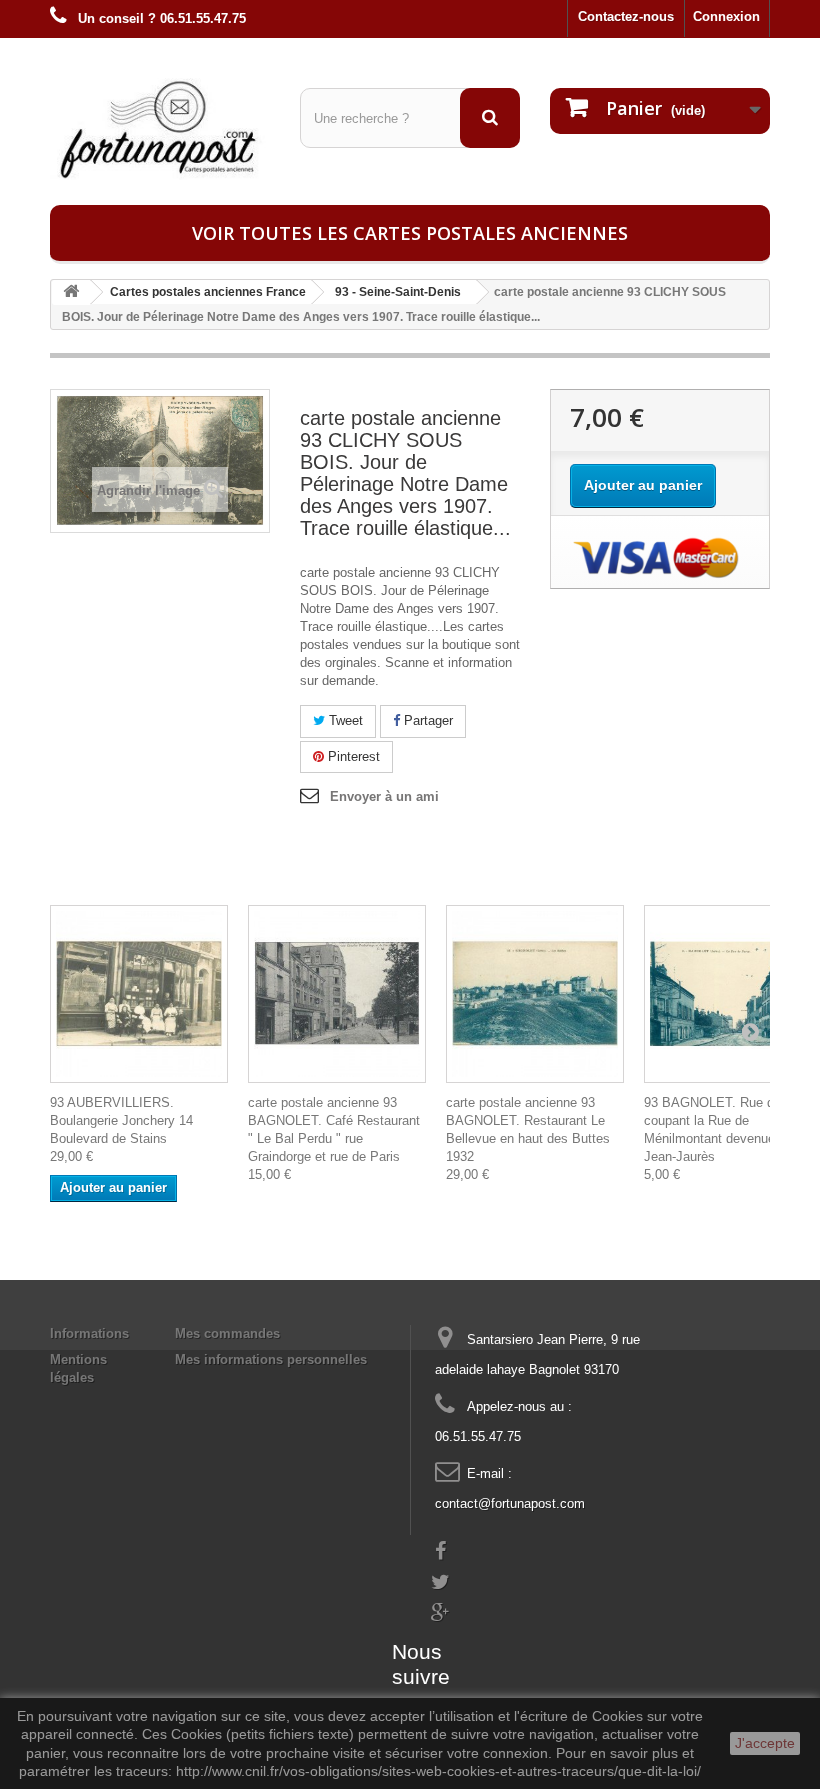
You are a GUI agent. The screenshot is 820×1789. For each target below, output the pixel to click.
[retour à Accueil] (71, 292)
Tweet (344, 720)
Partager (426, 720)
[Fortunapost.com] (160, 129)
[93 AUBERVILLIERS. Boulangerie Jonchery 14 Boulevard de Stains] (139, 994)
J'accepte (765, 1743)
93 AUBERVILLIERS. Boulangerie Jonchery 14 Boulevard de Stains (121, 1120)
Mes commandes (227, 1333)
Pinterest (352, 756)
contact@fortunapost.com (510, 1503)
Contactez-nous (626, 16)
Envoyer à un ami (384, 796)
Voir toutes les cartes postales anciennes (410, 233)
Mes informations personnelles (271, 1359)
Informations (89, 1333)
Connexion (726, 16)
